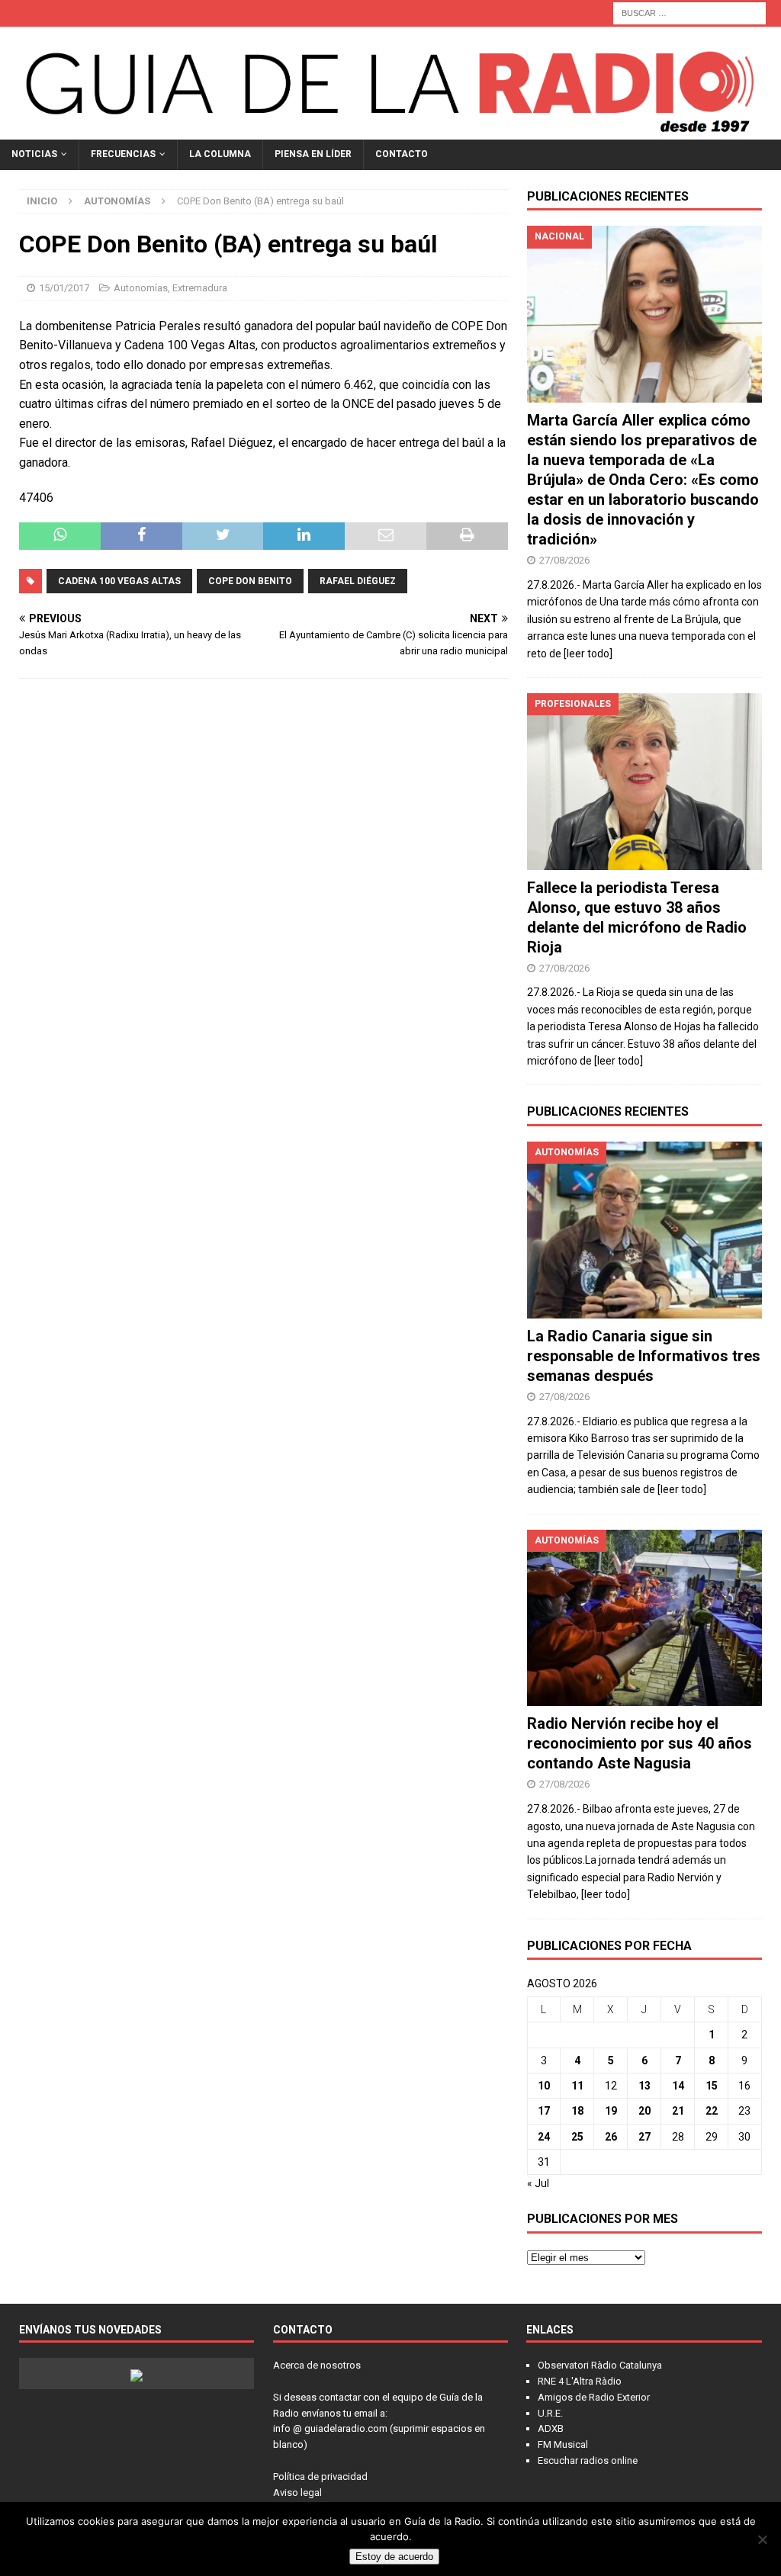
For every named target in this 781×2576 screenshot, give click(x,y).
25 (577, 2137)
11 (577, 2086)
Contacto (402, 154)
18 (577, 2111)
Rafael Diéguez (358, 581)
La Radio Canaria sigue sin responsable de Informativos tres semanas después (644, 1356)
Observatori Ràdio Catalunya (600, 2365)
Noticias (34, 154)
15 (712, 2086)
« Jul (538, 2183)
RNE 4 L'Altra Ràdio (580, 2381)
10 (544, 2086)
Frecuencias (123, 154)
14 (678, 2086)
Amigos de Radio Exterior (594, 2397)
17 (544, 2111)
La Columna (220, 154)
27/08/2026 (564, 560)
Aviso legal (297, 2492)
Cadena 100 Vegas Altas (119, 581)
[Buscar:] (689, 12)
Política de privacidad (320, 2476)
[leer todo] (588, 654)
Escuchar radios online (588, 2460)
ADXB (551, 2428)
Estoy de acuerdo (394, 2557)
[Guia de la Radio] (390, 131)
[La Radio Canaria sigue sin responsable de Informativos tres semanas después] (644, 1230)
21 (678, 2111)
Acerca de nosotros (317, 2365)
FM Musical (563, 2444)
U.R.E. (550, 2413)
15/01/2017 (64, 288)
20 (644, 2111)
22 (712, 2111)
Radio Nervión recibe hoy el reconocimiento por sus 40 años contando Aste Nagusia (640, 1743)
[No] (762, 2539)
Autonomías (141, 288)
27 (644, 2137)
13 (644, 2086)
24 (544, 2137)
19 (611, 2111)
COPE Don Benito (250, 581)
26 (611, 2137)
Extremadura (200, 288)
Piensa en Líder (313, 154)
